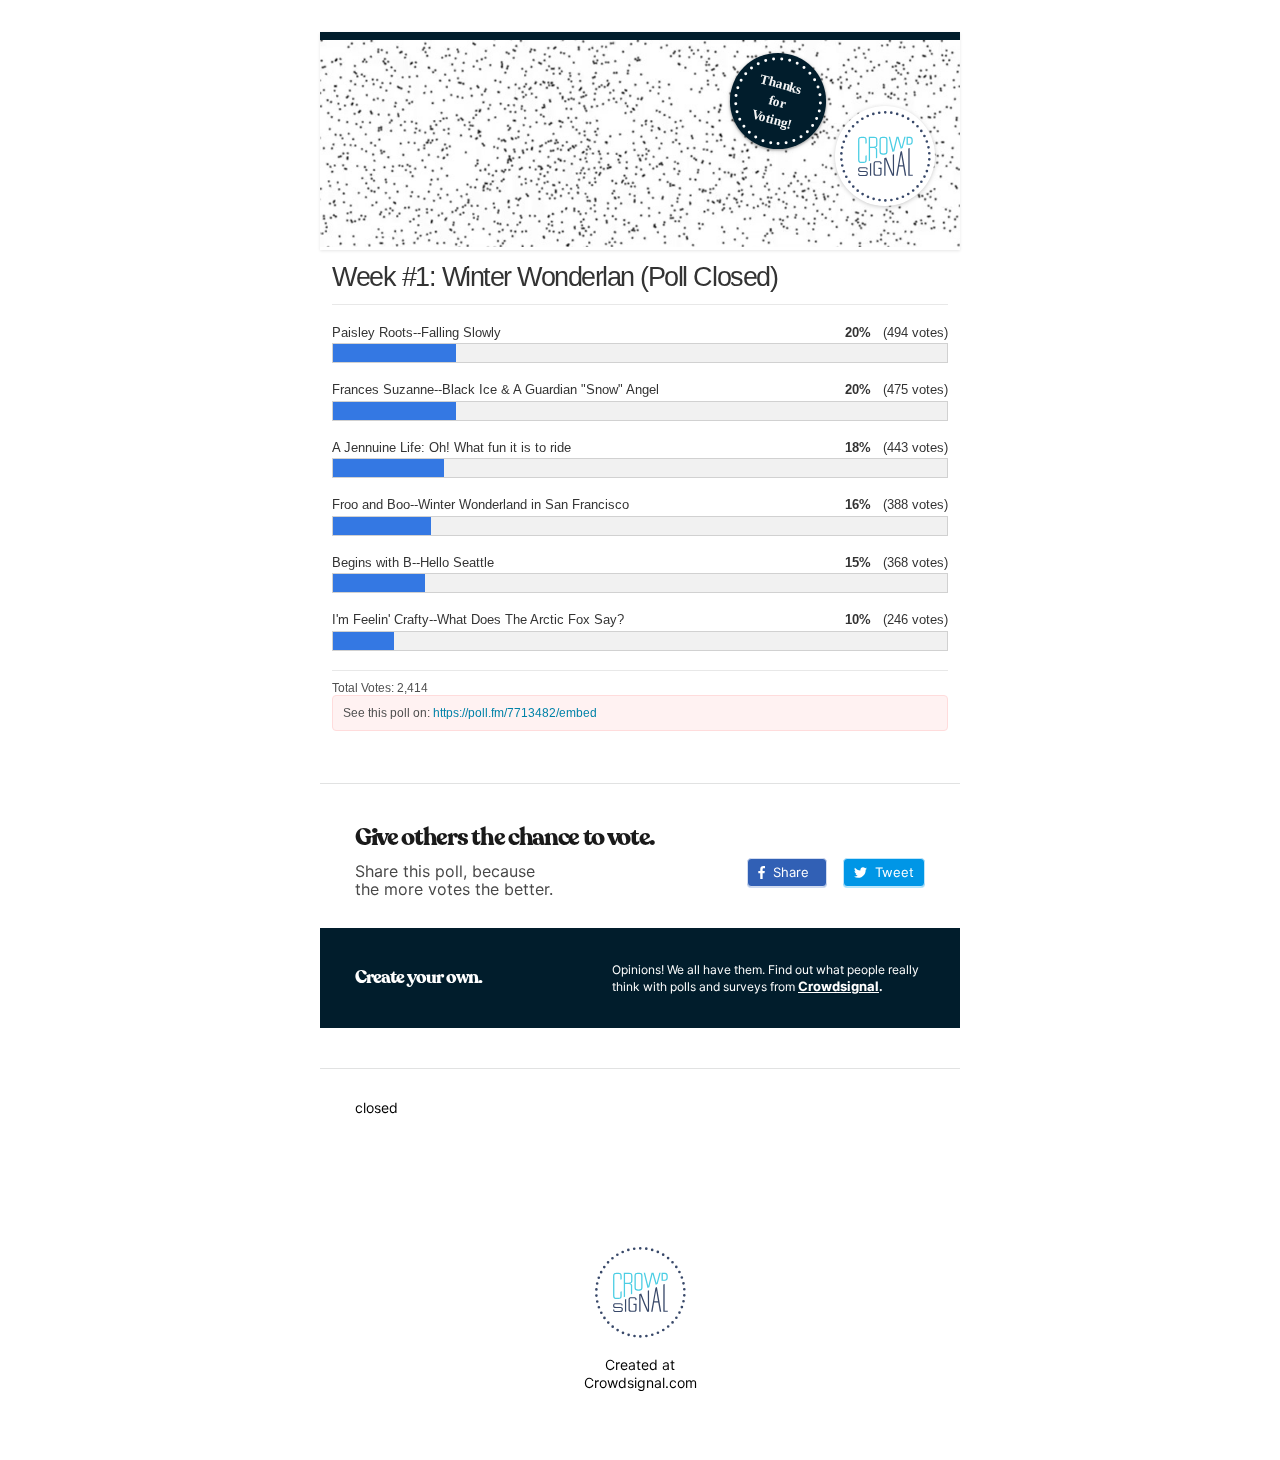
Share (787, 872)
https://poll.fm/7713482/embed (515, 713)
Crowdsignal (838, 986)
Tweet (890, 872)
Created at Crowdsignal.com (640, 1373)
